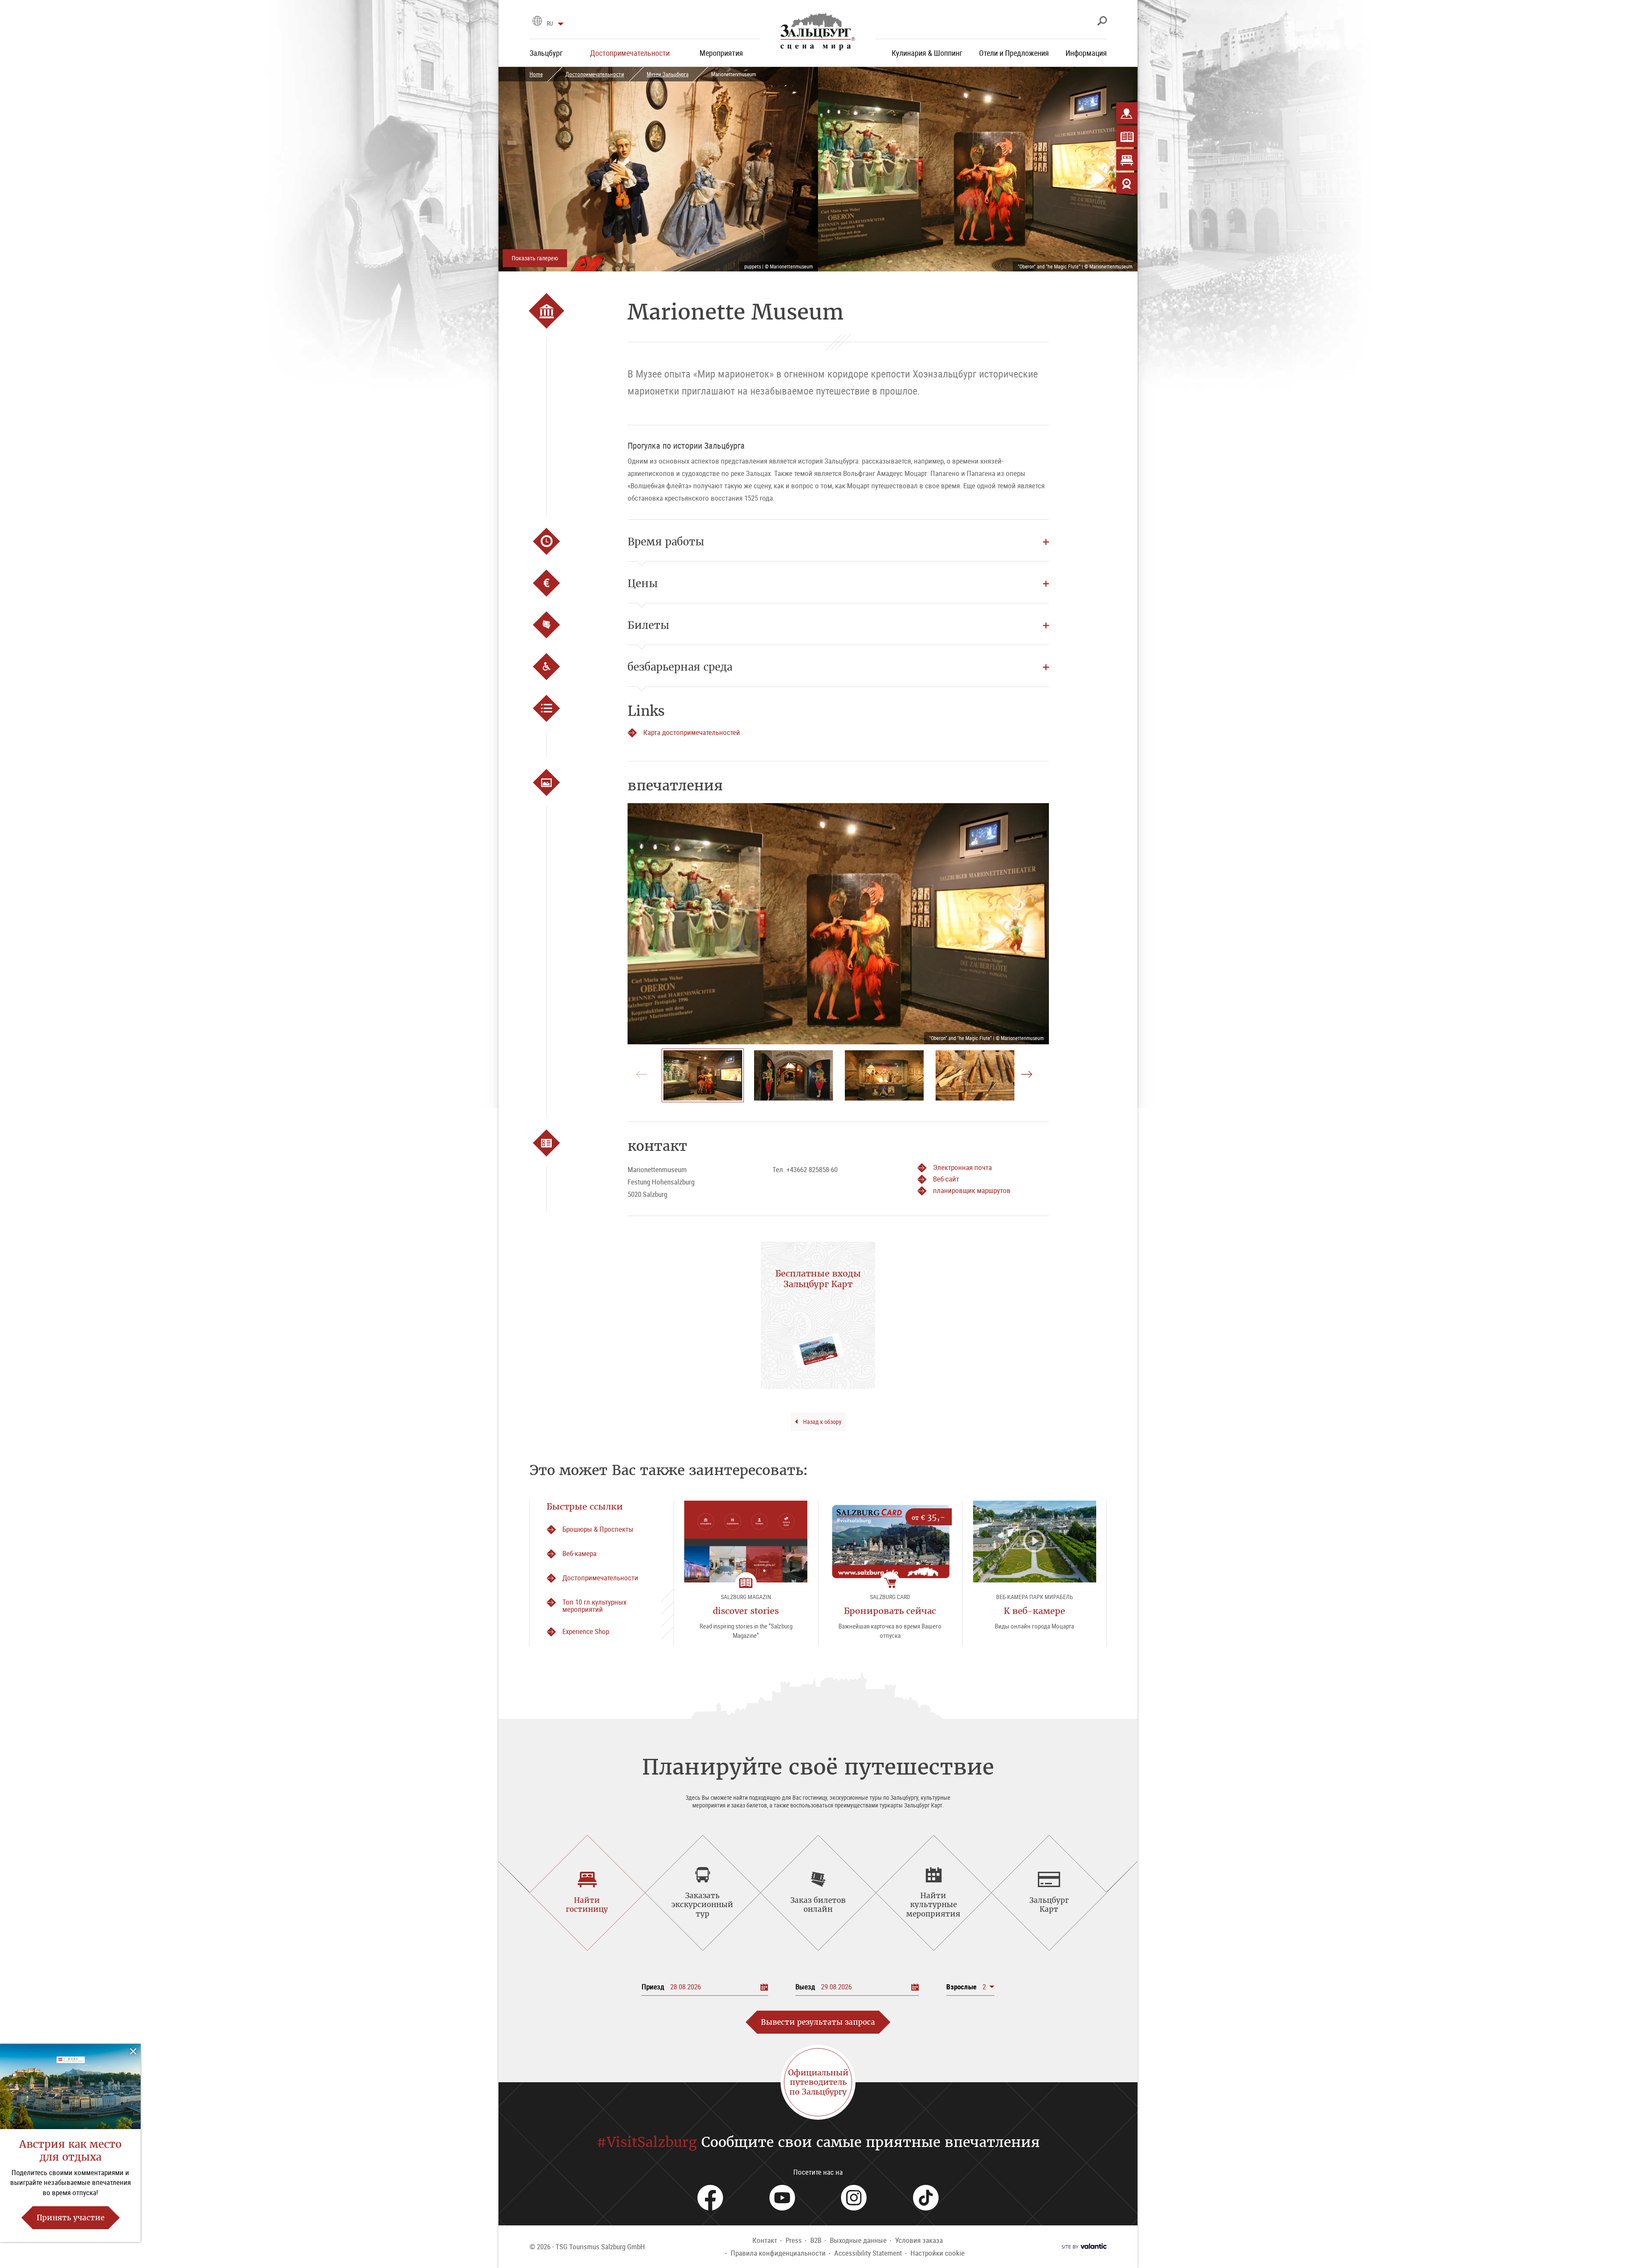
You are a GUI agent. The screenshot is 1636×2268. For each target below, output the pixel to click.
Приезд (653, 1987)
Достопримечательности (595, 74)
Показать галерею (535, 258)
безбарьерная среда (680, 667)
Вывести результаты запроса (818, 2022)
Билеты (648, 625)
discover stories (746, 1611)
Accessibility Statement (868, 2253)
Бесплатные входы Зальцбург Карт (818, 1279)
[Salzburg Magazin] (1127, 136)
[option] (838, 924)
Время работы (666, 542)
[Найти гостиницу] (1127, 160)
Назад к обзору (822, 1422)
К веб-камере (1034, 1611)
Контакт (765, 2240)
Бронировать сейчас (890, 1611)
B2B (816, 2240)
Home (536, 74)
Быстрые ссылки (585, 1506)
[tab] (587, 1893)
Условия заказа (919, 2240)
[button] (970, 1987)
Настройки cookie (938, 2253)
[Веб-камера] (1127, 183)
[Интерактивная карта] (1127, 113)
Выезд (805, 1987)
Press (794, 2240)
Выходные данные (858, 2240)
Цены (643, 583)
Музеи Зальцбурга (668, 74)
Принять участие (71, 2218)
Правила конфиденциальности (778, 2253)
